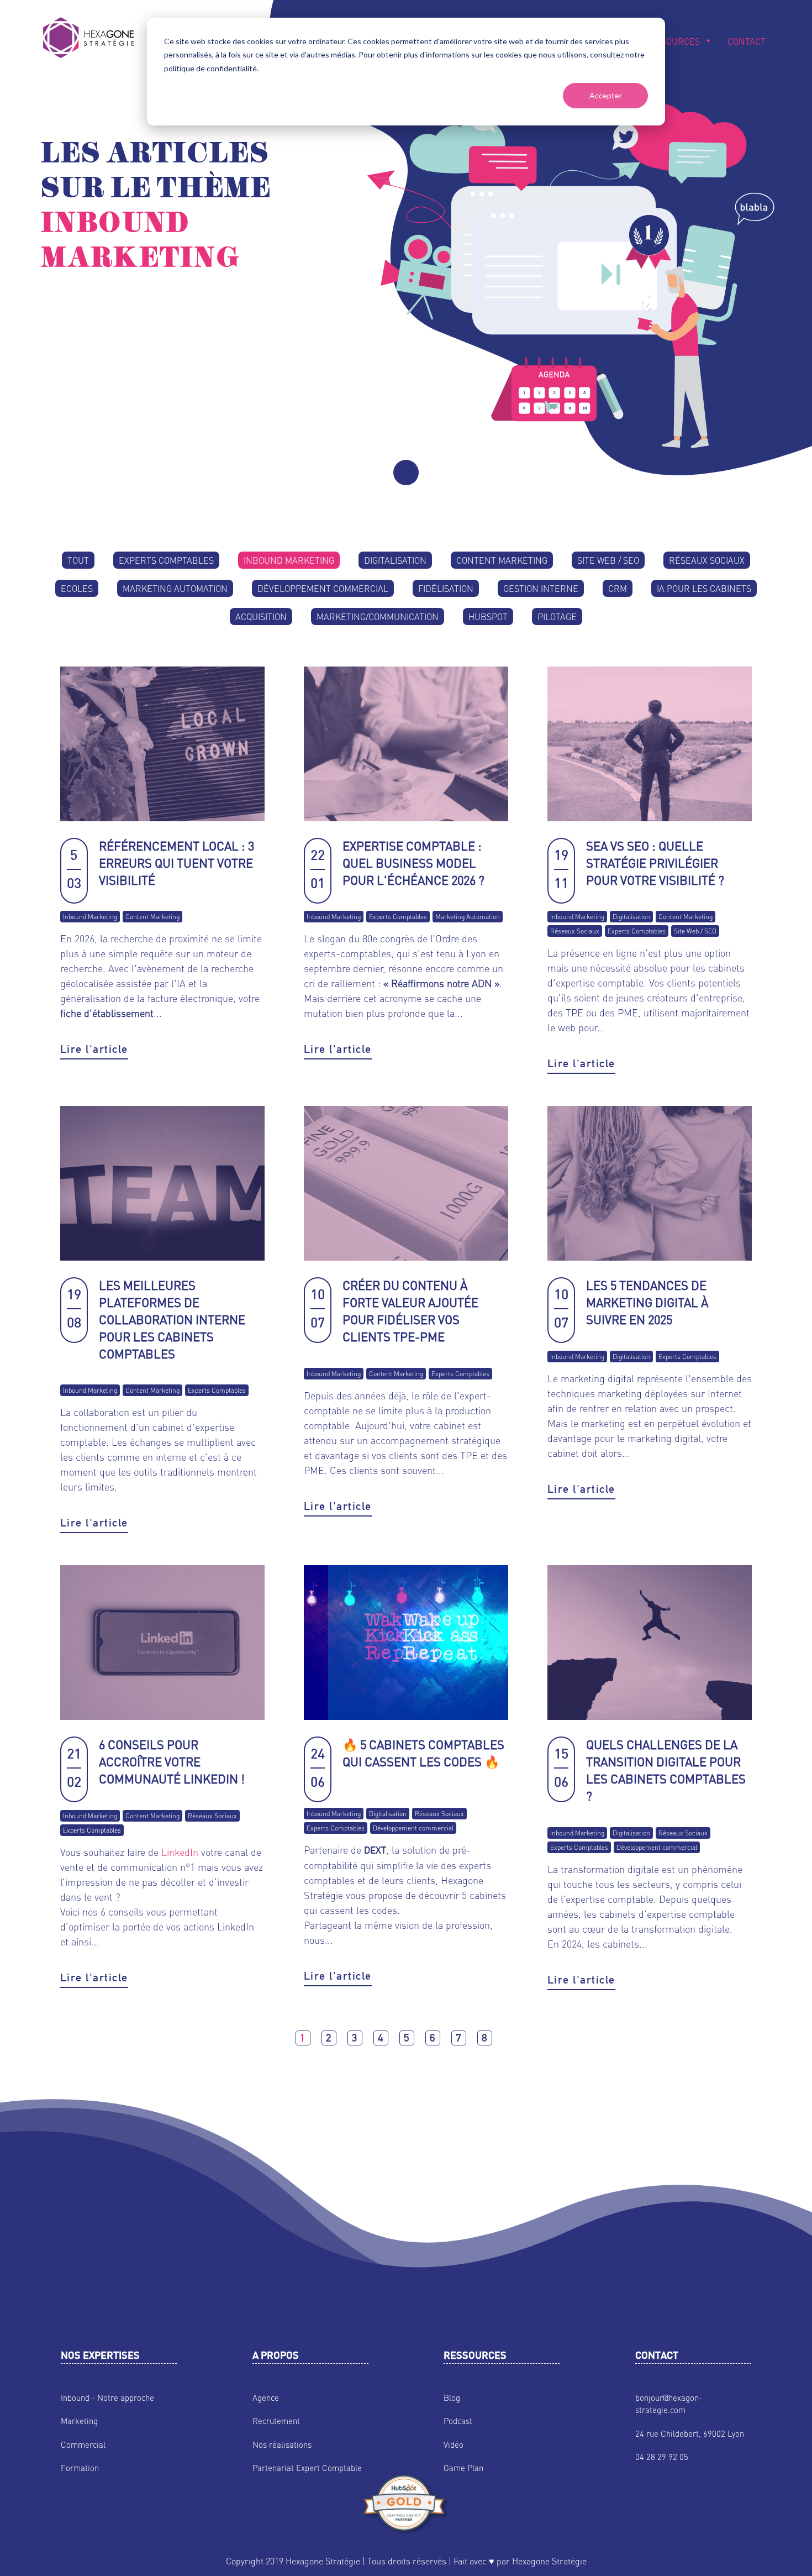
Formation (80, 2468)
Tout (78, 560)
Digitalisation (395, 560)
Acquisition (261, 617)
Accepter (606, 95)
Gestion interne (541, 588)
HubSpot (488, 617)
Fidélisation (446, 588)
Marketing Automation (175, 588)
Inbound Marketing (289, 560)
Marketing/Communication (378, 617)
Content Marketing (502, 560)
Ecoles (77, 588)
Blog (452, 2397)
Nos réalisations (282, 2444)
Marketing (79, 2421)
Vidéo (454, 2444)
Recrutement (276, 2421)
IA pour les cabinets (704, 588)
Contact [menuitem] (747, 41)
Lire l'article (94, 1049)
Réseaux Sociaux (707, 560)
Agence (266, 2397)
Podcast (458, 2421)
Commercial (83, 2444)
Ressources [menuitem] (672, 41)
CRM (618, 588)
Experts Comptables (166, 560)
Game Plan (463, 2468)
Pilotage (557, 617)
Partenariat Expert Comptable (307, 2468)
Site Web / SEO (608, 560)
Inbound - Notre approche (107, 2397)
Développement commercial (323, 588)
